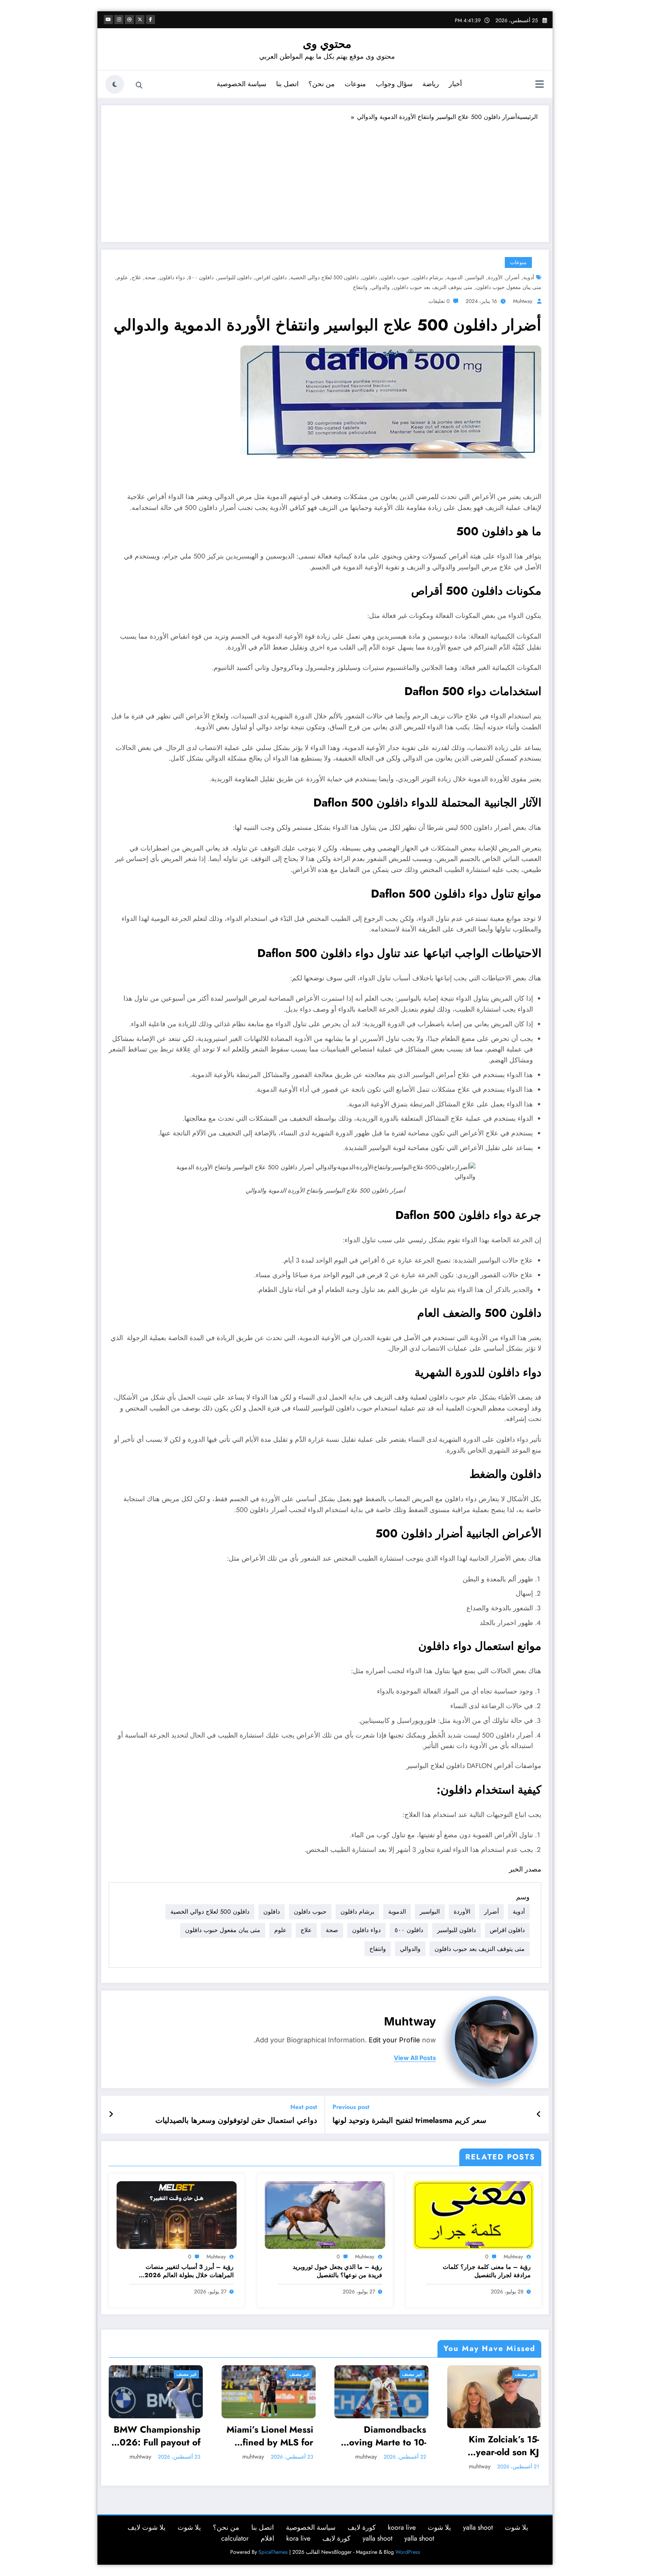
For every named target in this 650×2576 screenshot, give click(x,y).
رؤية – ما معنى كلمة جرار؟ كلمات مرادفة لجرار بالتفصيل (487, 2271)
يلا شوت (516, 2527)
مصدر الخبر (525, 1869)
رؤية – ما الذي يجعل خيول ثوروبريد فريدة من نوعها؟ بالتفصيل (337, 2271)
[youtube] (108, 20)
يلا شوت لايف (147, 2527)
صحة (150, 277)
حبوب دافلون (395, 277)
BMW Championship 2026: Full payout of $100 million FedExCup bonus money (157, 2436)
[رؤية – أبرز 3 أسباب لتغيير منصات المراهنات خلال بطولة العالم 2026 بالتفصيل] (177, 2215)
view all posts (415, 2058)
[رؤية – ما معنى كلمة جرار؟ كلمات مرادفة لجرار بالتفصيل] (474, 2215)
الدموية (455, 277)
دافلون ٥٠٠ (201, 277)
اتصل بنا (287, 84)
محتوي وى (327, 44)
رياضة (431, 84)
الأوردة (495, 277)
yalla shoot (478, 2527)
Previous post (351, 2107)
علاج (136, 277)
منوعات (355, 84)
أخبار (455, 84)
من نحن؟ (322, 84)
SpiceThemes (273, 2552)
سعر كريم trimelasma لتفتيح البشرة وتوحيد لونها (409, 2121)
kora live (298, 2538)
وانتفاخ (360, 287)
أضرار (513, 277)
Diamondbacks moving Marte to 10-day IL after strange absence (384, 2436)
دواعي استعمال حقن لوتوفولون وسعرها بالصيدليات (236, 2121)
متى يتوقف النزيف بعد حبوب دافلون (433, 287)
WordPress (408, 2552)
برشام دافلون (428, 277)
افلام (267, 2538)
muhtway (523, 301)
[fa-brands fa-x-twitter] (140, 20)
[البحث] (139, 85)
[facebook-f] (150, 20)
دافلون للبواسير (235, 277)
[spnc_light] (115, 84)
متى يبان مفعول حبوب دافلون (509, 287)
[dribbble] (129, 20)
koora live (402, 2527)
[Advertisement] (325, 178)
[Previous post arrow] (539, 2115)
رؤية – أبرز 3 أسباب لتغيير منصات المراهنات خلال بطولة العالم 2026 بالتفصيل (189, 2271)
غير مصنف (186, 2374)
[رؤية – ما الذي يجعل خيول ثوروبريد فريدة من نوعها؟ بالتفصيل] (325, 2215)
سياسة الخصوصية (241, 84)
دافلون (370, 277)
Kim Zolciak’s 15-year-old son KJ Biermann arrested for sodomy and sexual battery (500, 2446)
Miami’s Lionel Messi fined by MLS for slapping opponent (270, 2436)
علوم (122, 277)
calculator (235, 2538)
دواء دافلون (172, 277)
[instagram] (119, 20)
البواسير (475, 277)
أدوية (529, 277)
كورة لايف (362, 2527)
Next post (304, 2107)
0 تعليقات (439, 301)
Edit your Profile (394, 2040)
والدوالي (380, 287)
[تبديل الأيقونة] (539, 85)
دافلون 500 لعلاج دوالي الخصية (324, 277)
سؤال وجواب (394, 84)
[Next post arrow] (111, 2115)
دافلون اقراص (271, 277)
